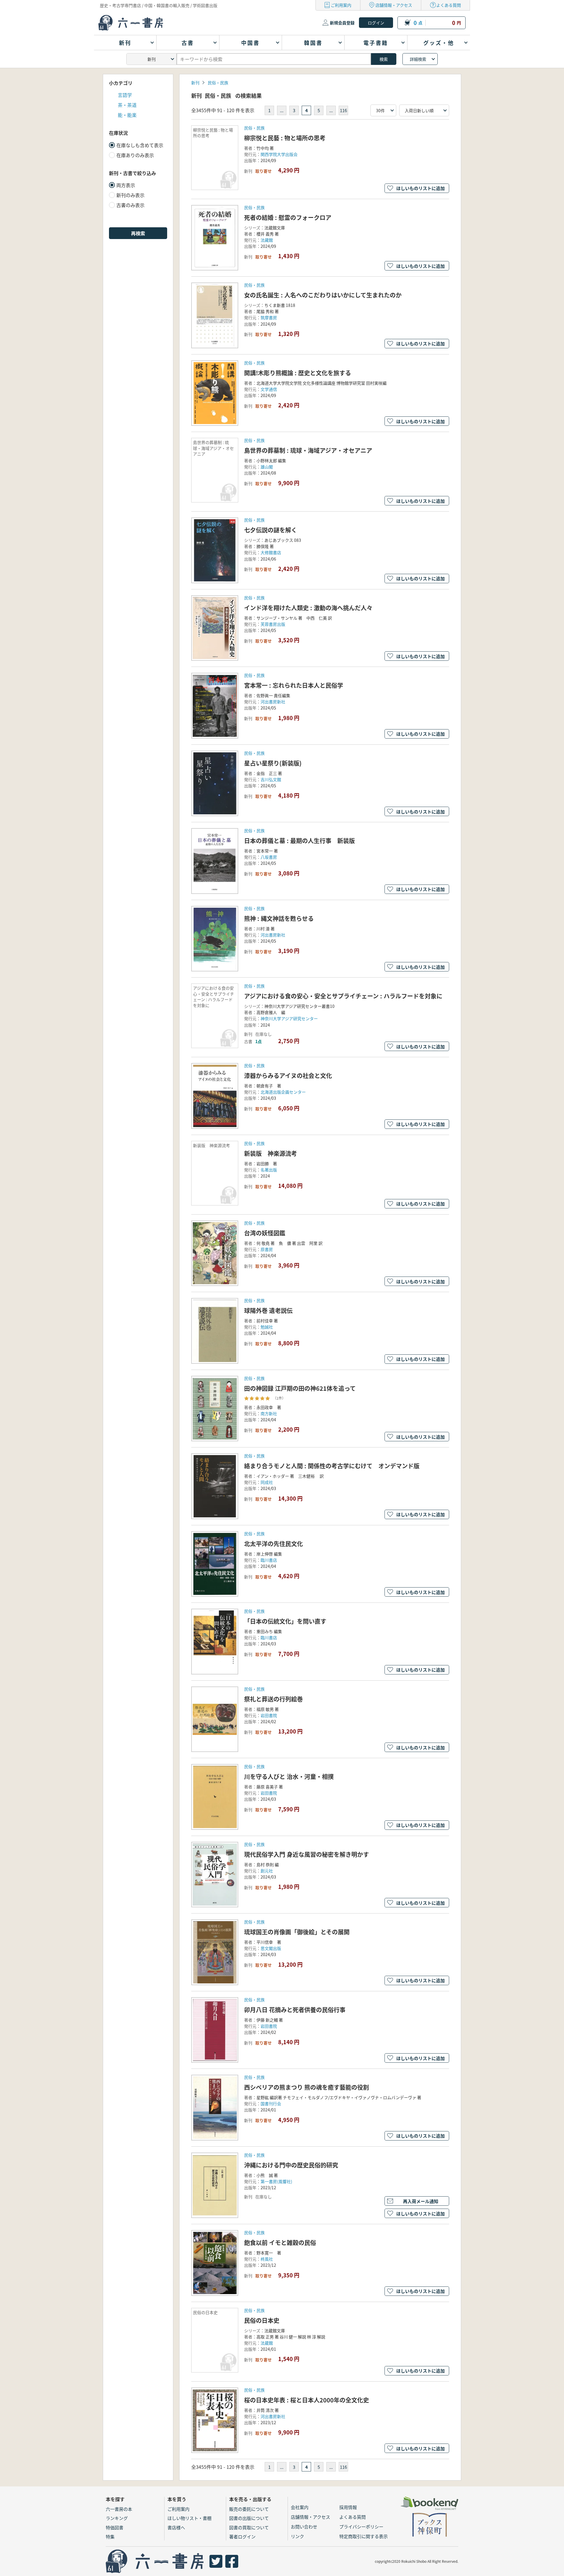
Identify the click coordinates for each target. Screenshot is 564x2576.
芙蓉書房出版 (273, 624)
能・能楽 (127, 115)
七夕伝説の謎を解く (271, 530)
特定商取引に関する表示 (364, 2536)
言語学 (125, 95)
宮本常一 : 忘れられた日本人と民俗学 (294, 685)
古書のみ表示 (130, 205)
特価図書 (115, 2527)
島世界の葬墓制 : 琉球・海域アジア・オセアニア (308, 450)
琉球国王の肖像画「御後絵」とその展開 (297, 1932)
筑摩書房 (269, 317)
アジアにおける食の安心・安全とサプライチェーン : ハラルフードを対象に (343, 996)
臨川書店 (269, 1560)
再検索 (138, 233)
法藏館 (267, 240)
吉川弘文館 (271, 779)
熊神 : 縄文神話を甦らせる (279, 918)
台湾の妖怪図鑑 (265, 1233)
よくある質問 (449, 5)
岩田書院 (269, 1715)
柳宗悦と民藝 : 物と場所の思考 (285, 138)
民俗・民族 (218, 83)
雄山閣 (267, 467)
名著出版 (269, 1170)
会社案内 (300, 2507)
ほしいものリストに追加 (421, 188)
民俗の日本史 (262, 2320)
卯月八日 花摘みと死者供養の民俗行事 (295, 2010)
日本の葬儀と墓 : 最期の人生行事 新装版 (299, 841)
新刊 (195, 83)
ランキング (117, 2518)
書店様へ (176, 2527)
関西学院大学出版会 (279, 154)
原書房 (267, 1249)
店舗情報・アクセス (394, 5)
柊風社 (267, 2259)
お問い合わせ (304, 2527)
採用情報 (348, 2507)
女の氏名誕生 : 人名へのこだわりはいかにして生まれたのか (323, 295)
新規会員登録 (342, 23)
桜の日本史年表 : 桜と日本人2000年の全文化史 (307, 2400)
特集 (110, 2537)
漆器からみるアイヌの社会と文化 (288, 1076)
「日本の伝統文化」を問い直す (285, 1621)
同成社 (267, 1482)
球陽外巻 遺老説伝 (268, 1310)
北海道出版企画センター (283, 1092)
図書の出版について (249, 2518)
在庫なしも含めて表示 (140, 145)
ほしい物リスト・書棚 (189, 2518)
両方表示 (126, 185)
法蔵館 (267, 2343)
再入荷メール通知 (421, 2201)
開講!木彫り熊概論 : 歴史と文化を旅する (298, 373)
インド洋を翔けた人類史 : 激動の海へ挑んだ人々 (308, 608)
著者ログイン (242, 2537)
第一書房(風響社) (276, 2181)
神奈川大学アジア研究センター (289, 1018)
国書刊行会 (271, 2103)
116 (343, 110)
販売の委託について (249, 2509)
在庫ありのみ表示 (135, 155)
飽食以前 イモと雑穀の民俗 (280, 2243)
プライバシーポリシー (361, 2527)
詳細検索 (418, 59)
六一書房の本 (119, 2509)
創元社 (267, 1871)
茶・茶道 (127, 105)
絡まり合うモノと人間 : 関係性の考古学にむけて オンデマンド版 (332, 1466)
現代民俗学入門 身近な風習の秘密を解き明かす (307, 1854)
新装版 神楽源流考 (271, 1153)
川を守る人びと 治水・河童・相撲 (289, 1777)
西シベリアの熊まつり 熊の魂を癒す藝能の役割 (307, 2087)
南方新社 (269, 1413)
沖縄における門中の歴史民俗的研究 (291, 2165)
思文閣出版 (271, 1948)
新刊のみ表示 (130, 195)
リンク (297, 2536)
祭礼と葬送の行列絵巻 (273, 1699)
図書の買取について (249, 2527)
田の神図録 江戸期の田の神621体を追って (300, 1388)
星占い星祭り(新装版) (273, 763)
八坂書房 (269, 857)
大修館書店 (271, 552)
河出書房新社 (273, 702)
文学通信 (269, 389)
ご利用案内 (341, 5)
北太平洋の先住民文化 (273, 1544)
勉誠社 (267, 1327)
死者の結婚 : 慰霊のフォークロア (288, 217)
